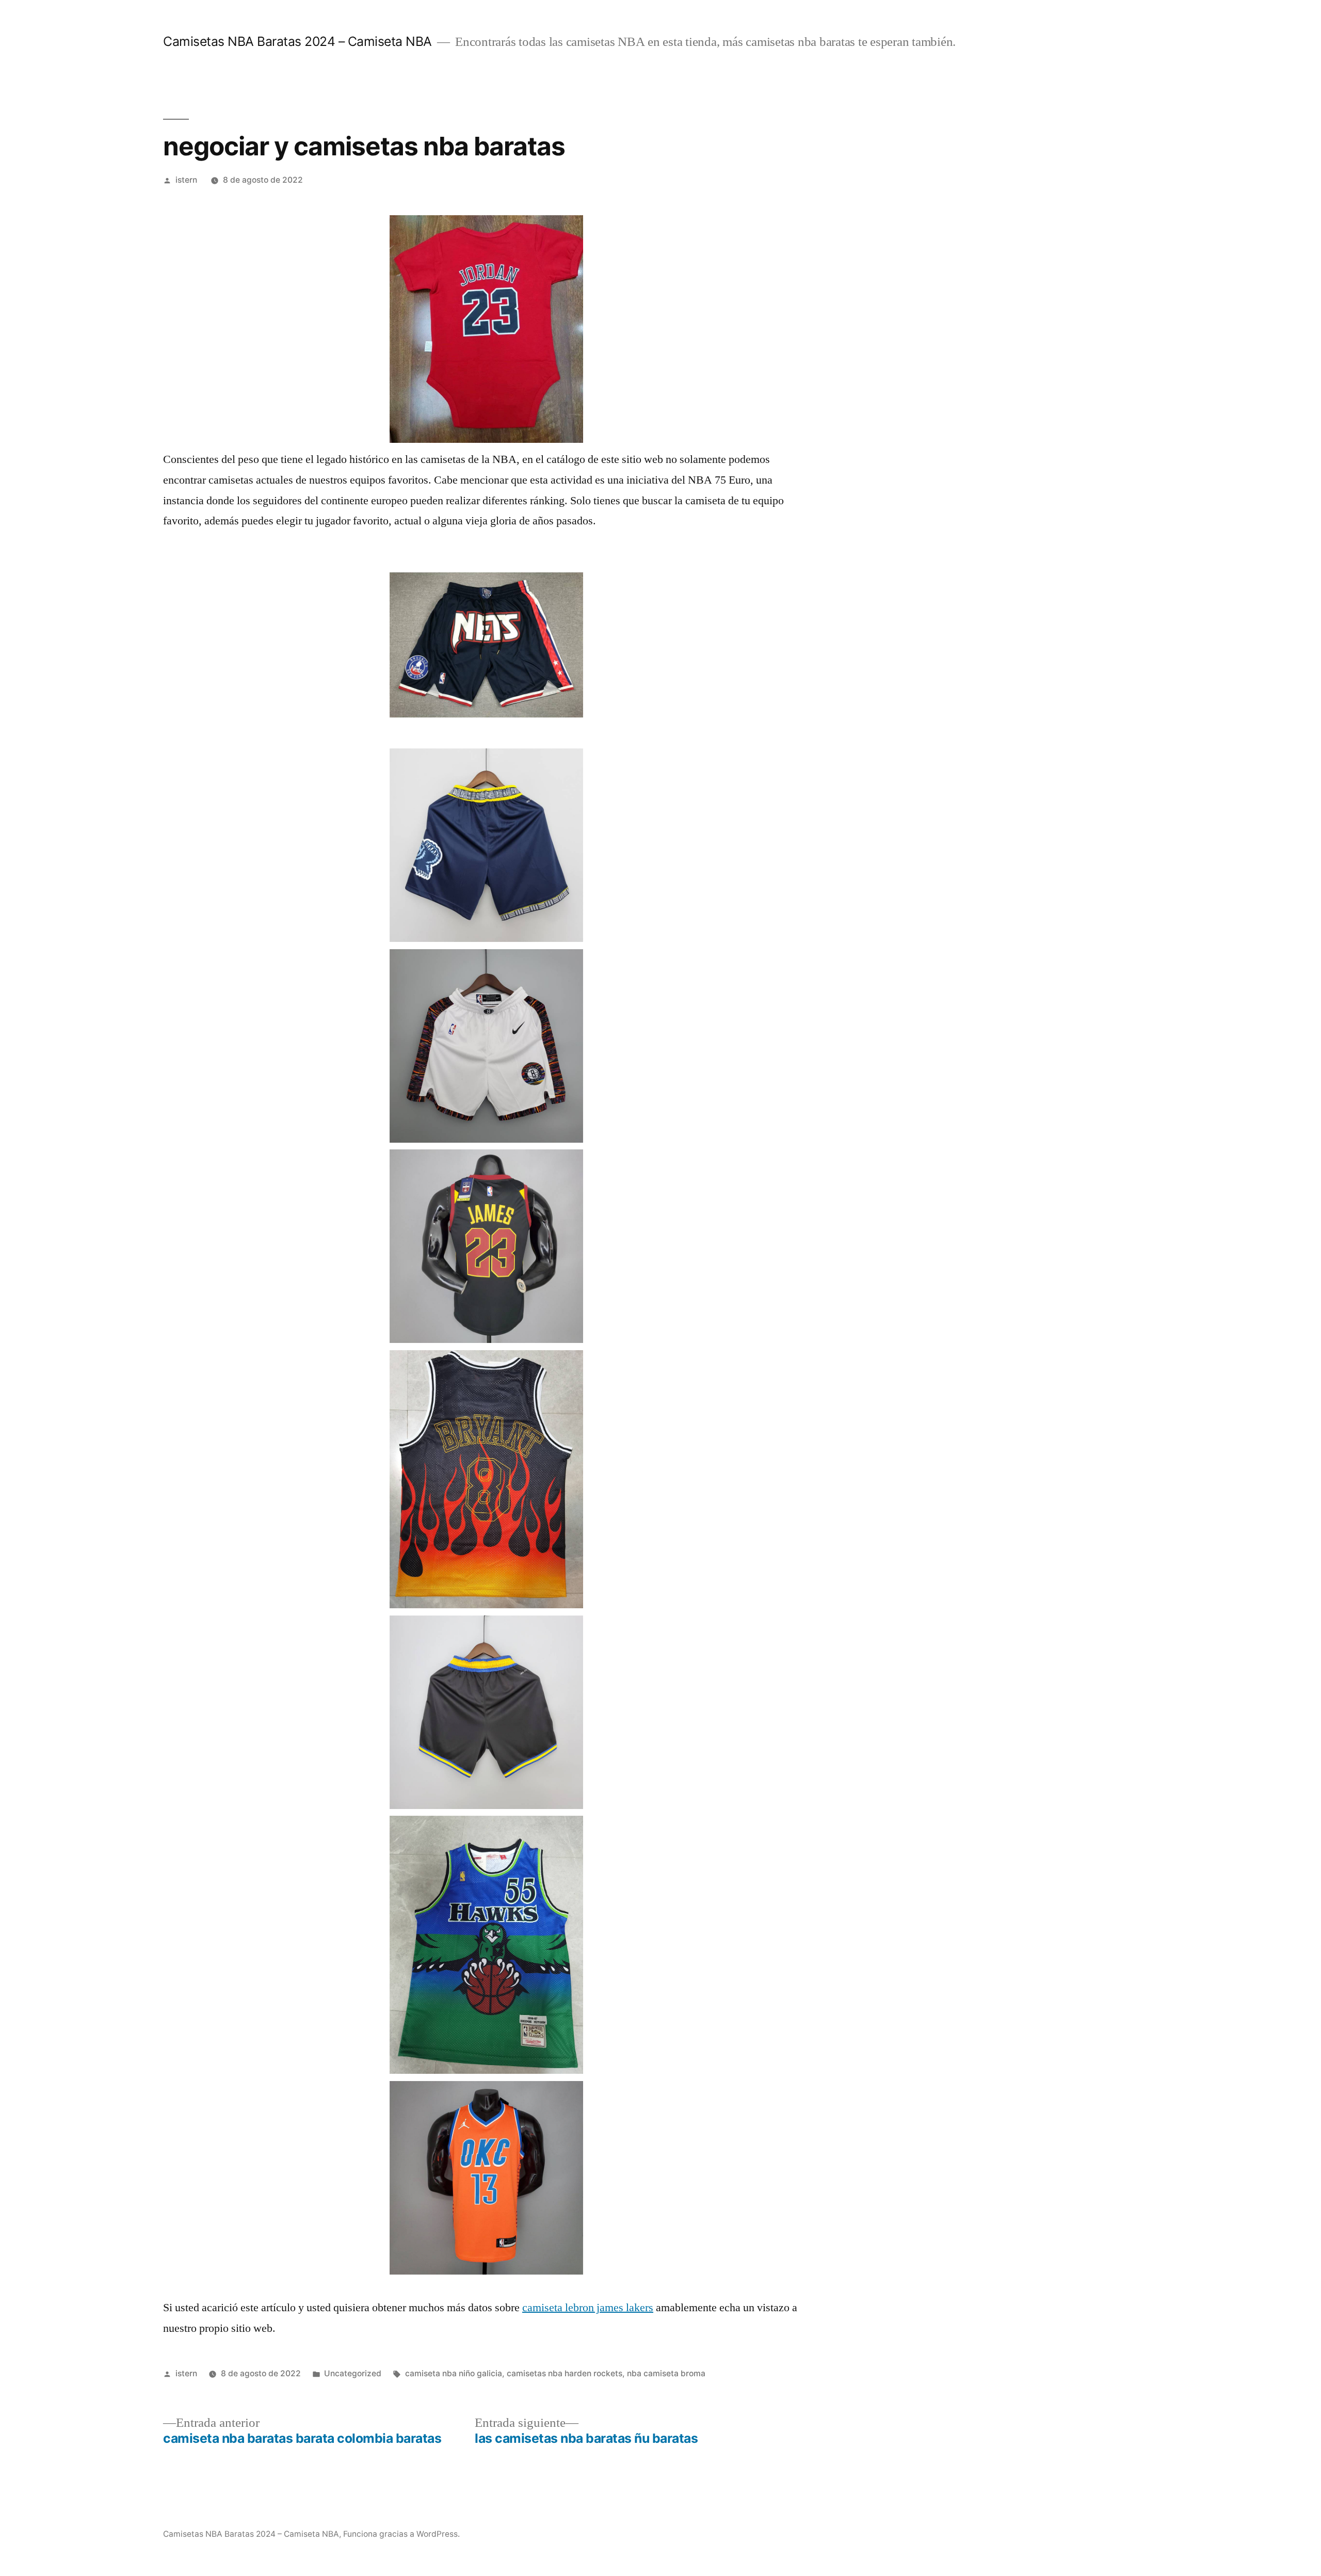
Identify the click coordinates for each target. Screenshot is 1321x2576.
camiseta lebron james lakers (588, 2308)
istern (186, 180)
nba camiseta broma (666, 2373)
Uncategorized (353, 2373)
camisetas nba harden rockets (565, 2373)
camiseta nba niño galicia (454, 2373)
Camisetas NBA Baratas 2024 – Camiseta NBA (297, 41)
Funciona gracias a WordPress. (401, 2534)
